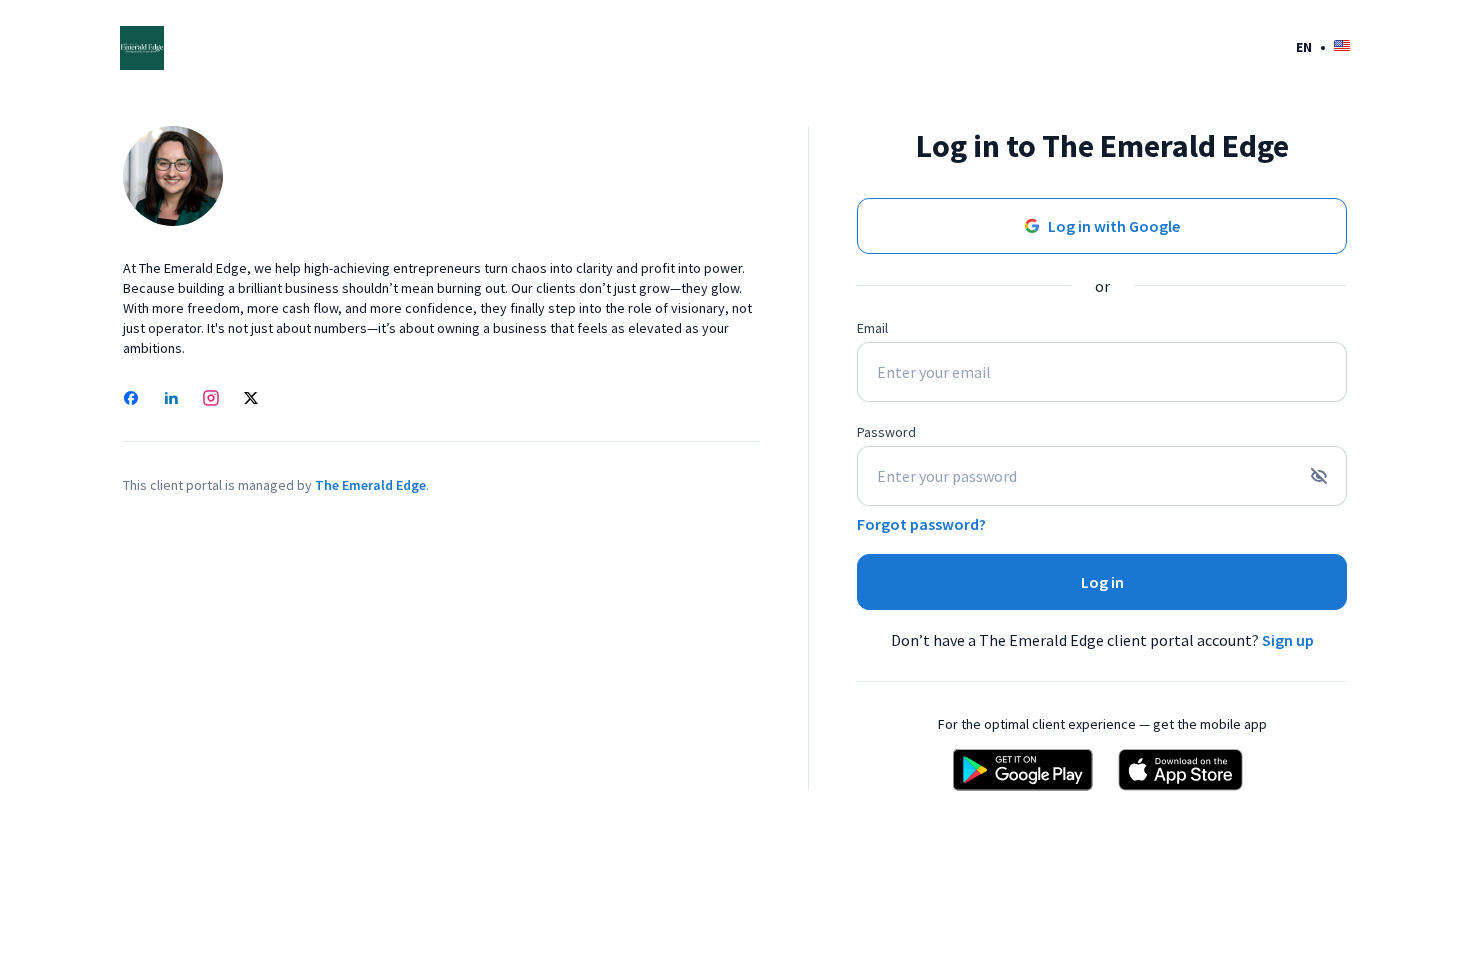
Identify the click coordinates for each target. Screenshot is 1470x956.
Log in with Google (1114, 226)
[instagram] (211, 400)
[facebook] (131, 400)
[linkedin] (171, 400)
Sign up (1288, 640)
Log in (1102, 582)
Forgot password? (921, 524)
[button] (1323, 46)
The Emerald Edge (370, 485)
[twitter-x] (251, 400)
